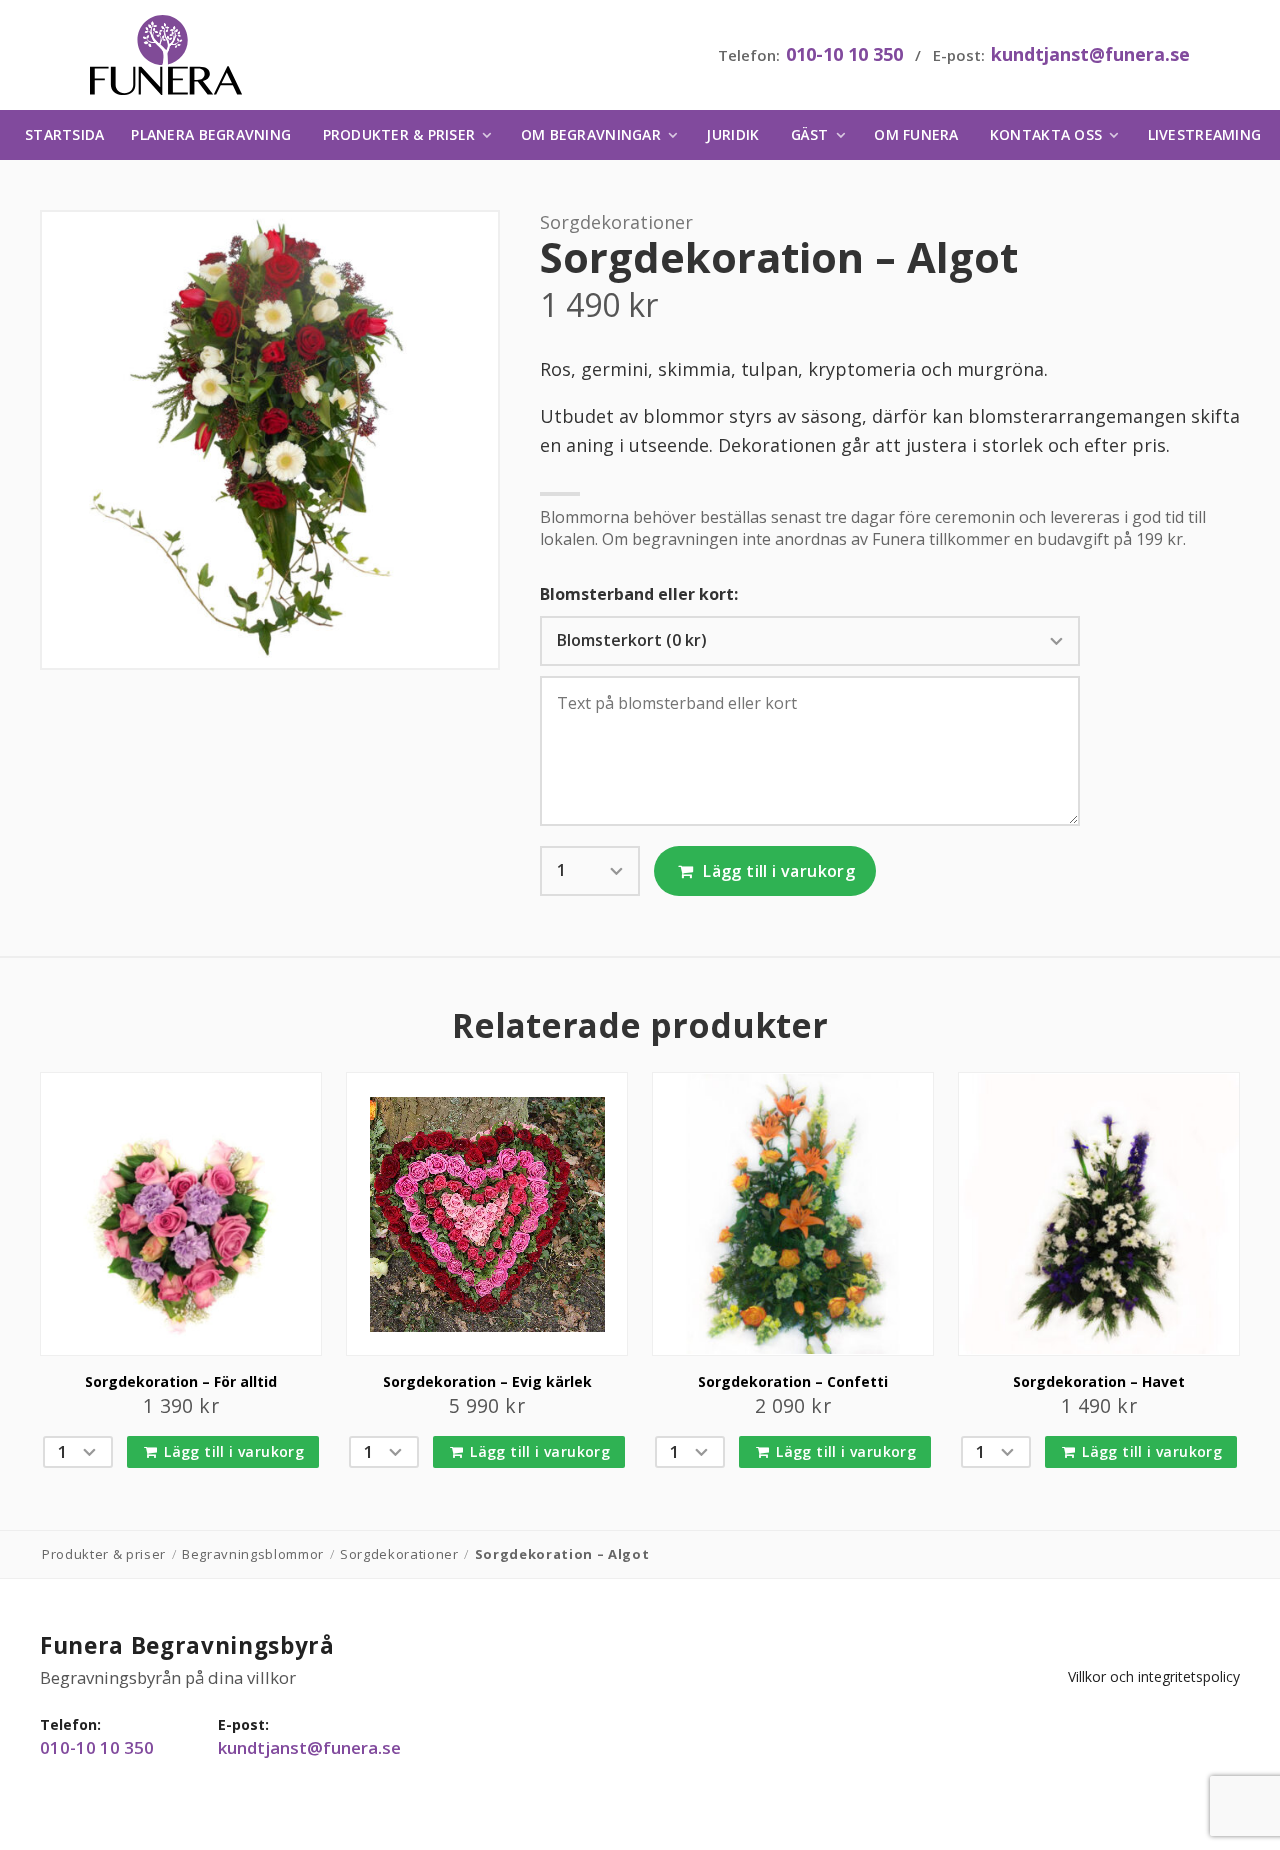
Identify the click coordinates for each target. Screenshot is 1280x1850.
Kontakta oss (1046, 134)
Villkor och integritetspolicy (1154, 1676)
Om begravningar (591, 134)
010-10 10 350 (844, 54)
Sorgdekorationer (616, 222)
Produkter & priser (399, 134)
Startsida (64, 134)
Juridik (732, 134)
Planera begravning (211, 134)
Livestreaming (1204, 134)
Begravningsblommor (253, 1554)
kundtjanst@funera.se (1090, 54)
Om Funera (916, 134)
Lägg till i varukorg (777, 871)
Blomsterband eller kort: (639, 594)
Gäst (810, 134)
